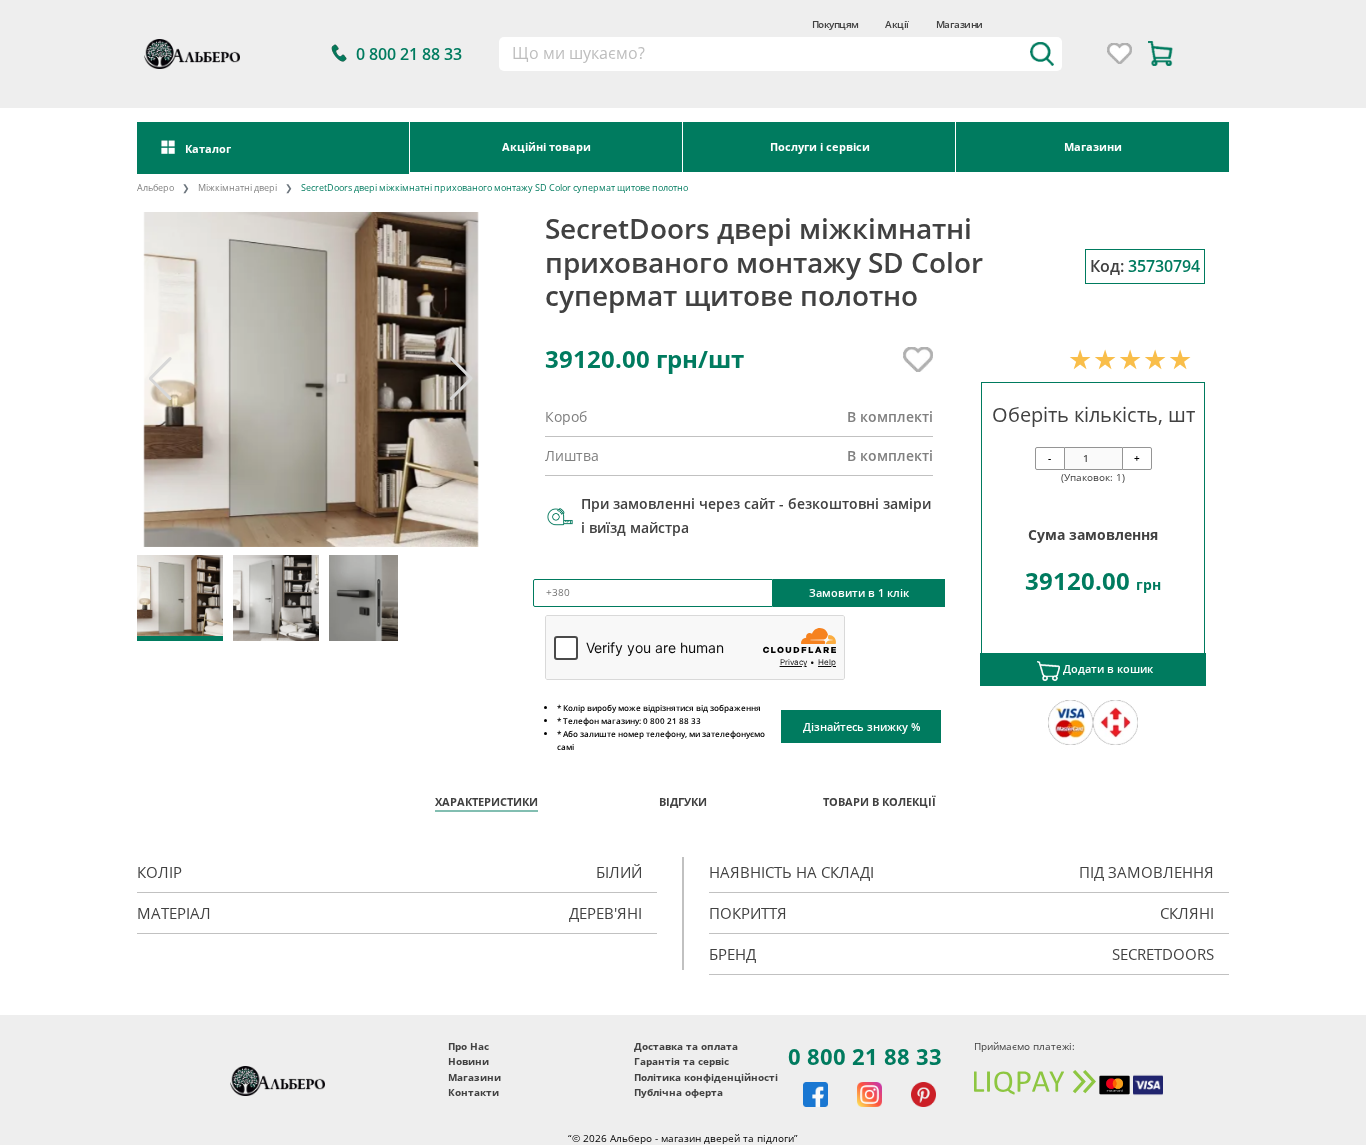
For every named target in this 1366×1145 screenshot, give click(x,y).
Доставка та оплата (686, 1046)
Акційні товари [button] (546, 146)
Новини (468, 1061)
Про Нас (468, 1046)
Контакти (473, 1092)
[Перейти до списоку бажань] (1119, 53)
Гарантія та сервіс (681, 1061)
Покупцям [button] (835, 24)
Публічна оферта (678, 1092)
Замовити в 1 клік (859, 592)
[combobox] (780, 54)
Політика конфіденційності (706, 1077)
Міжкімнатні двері (237, 188)
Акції (896, 24)
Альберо (155, 188)
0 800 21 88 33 (865, 1056)
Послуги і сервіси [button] (820, 146)
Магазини (959, 24)
